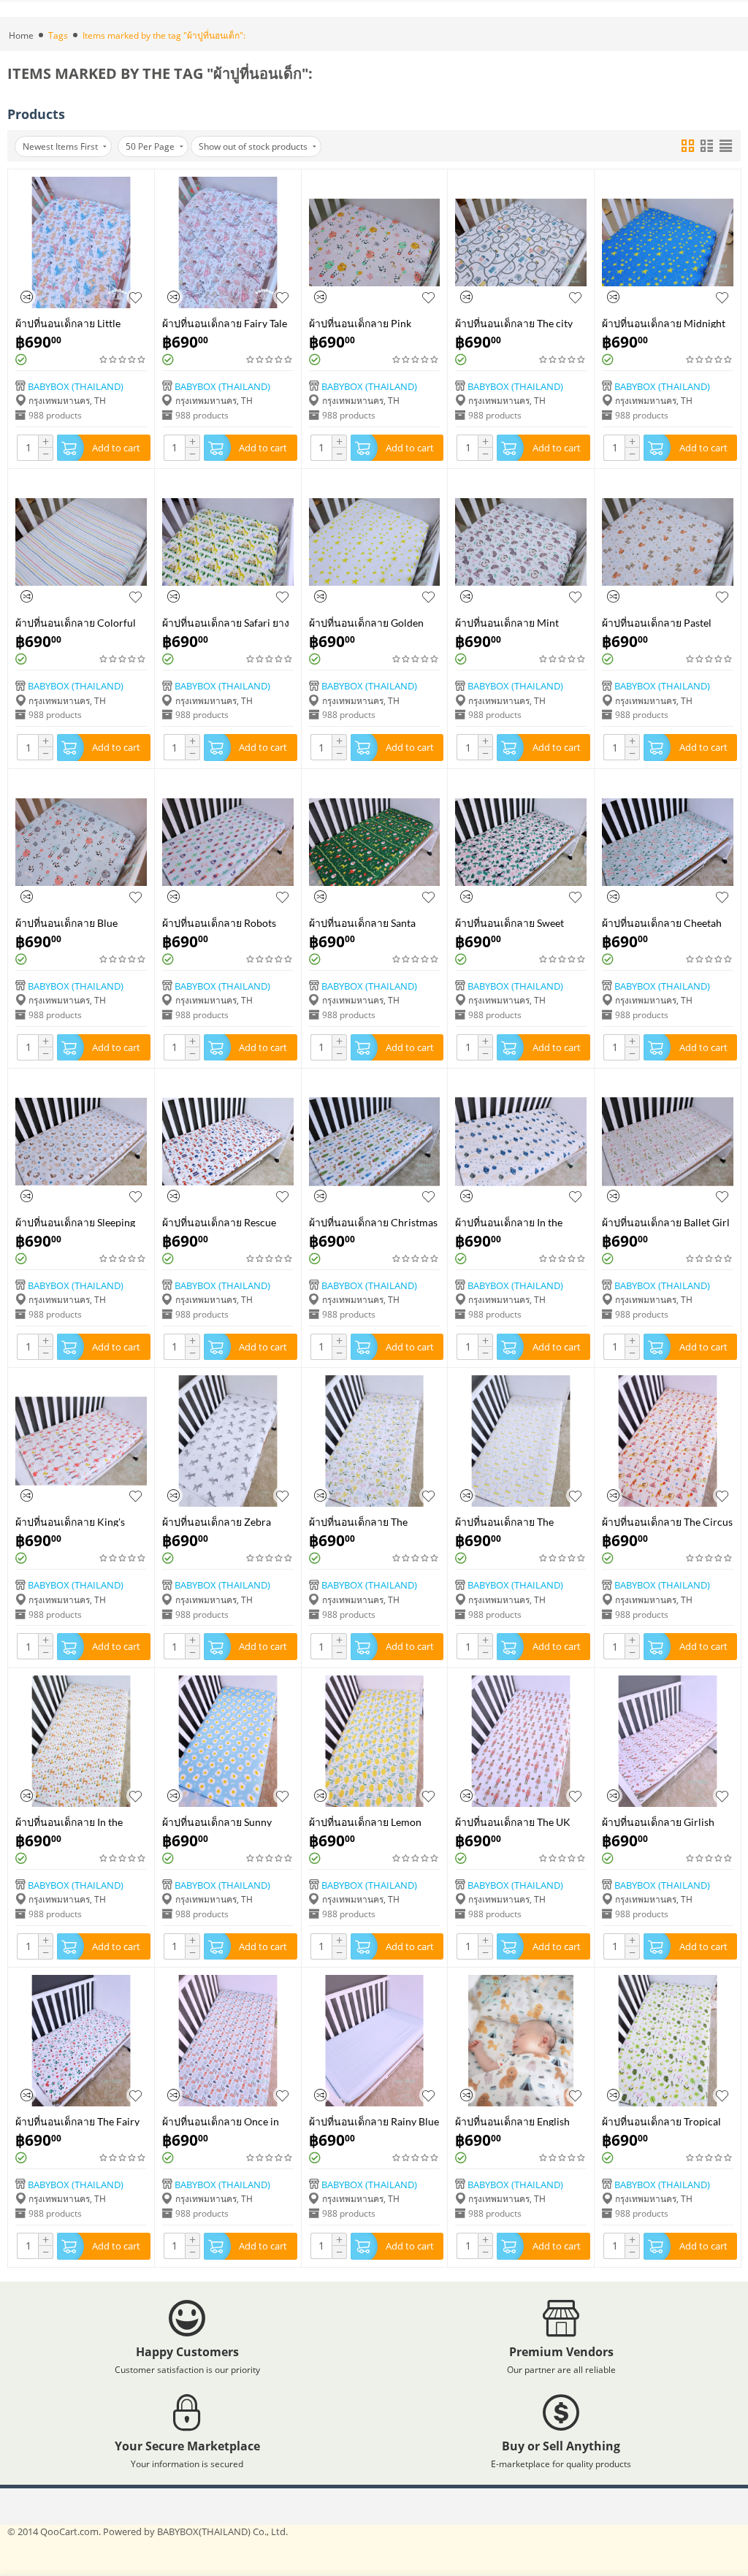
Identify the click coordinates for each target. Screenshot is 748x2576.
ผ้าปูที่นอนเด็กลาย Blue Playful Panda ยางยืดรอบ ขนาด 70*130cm (72, 922)
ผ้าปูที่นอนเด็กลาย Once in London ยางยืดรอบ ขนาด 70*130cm (221, 2121)
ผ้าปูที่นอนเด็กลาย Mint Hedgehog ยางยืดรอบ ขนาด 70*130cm (518, 622)
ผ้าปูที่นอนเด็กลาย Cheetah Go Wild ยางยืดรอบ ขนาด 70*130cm (662, 922)
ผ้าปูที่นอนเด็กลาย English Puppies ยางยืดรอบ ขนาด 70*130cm (513, 2121)
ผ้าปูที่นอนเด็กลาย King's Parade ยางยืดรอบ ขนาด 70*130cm (71, 1521)
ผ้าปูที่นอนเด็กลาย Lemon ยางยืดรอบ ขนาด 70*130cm (372, 1821)
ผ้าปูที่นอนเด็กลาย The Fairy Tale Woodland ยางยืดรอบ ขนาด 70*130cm (77, 2121)
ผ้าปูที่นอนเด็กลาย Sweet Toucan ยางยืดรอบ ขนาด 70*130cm (511, 922)
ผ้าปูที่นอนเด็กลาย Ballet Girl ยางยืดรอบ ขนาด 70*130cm (666, 1222)
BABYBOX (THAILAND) (76, 386)
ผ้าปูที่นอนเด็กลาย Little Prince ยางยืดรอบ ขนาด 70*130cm (70, 322)
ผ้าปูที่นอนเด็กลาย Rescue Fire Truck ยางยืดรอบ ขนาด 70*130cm (225, 1222)
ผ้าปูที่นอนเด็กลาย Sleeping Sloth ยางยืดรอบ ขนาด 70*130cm (75, 1222)
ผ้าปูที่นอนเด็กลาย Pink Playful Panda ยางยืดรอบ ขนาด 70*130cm (365, 322)
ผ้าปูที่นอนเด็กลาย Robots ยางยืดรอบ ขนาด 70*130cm (225, 922)
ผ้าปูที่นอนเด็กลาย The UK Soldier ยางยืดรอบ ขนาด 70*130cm (513, 1821)
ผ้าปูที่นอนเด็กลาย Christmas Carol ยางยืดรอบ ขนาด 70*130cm (373, 1222)
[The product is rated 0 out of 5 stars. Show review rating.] (123, 360)
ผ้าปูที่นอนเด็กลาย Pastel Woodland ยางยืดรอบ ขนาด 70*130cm (665, 622)
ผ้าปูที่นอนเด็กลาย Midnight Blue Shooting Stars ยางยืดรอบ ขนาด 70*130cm (664, 322)
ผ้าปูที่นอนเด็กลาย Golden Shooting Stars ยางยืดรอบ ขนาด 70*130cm (366, 622)
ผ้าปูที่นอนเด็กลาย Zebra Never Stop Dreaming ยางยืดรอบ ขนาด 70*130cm (227, 1521)
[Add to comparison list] (27, 297)
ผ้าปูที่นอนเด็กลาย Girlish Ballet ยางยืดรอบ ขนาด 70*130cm (658, 1821)
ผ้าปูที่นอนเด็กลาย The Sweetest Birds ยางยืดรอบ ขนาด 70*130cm (367, 1521)
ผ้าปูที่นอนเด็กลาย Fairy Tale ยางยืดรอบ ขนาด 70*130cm (225, 322)
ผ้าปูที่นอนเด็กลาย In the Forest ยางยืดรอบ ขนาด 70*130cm (69, 1821)
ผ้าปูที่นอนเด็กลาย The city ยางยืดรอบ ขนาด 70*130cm (518, 322)
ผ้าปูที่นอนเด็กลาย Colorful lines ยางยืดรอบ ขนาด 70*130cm (76, 622)
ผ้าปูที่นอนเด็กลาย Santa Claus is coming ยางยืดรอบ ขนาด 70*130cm (369, 922)
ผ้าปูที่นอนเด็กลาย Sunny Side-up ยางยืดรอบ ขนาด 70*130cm (219, 1821)
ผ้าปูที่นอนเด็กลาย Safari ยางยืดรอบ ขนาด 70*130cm (226, 622)
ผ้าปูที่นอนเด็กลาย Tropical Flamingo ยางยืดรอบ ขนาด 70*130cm (663, 2121)
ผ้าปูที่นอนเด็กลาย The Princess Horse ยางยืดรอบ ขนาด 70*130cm (514, 1521)
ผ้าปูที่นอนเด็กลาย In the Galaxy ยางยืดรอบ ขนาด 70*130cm (510, 1222)
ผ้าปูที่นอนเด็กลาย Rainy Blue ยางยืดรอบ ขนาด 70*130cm (374, 2121)
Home (21, 35)
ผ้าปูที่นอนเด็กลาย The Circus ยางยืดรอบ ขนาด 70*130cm (667, 1521)
